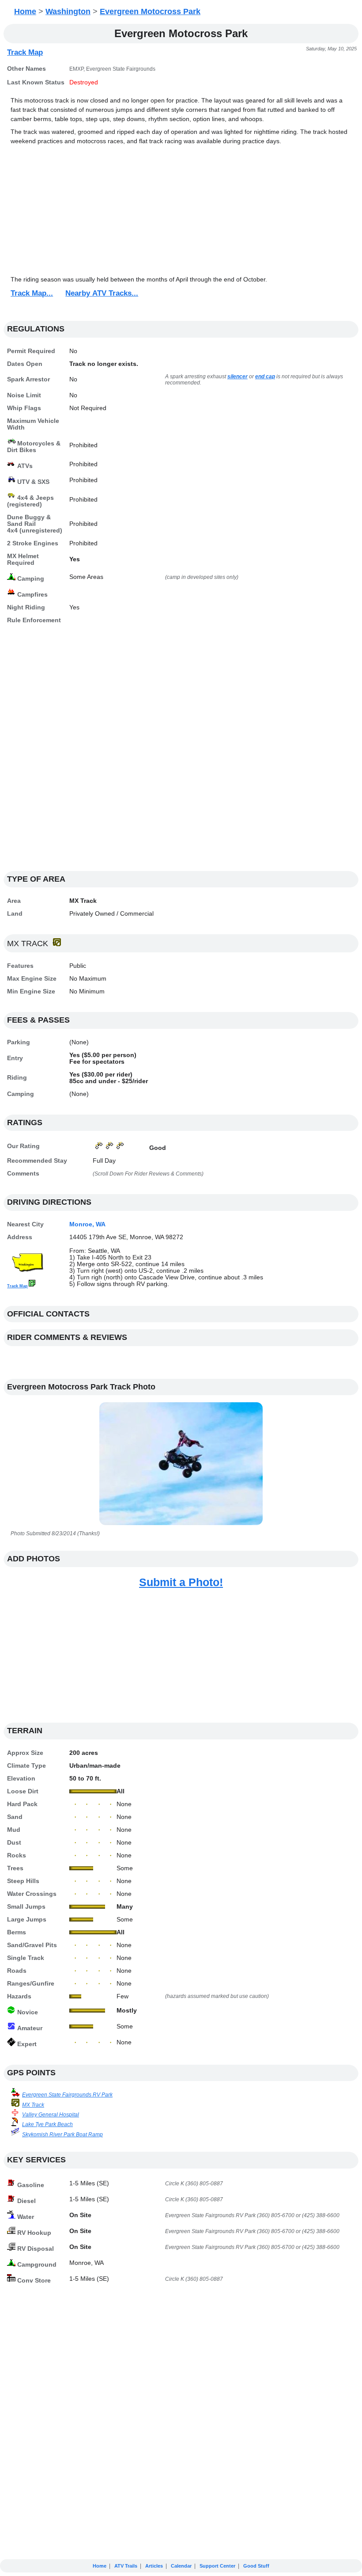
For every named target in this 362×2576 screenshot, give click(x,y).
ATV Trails (126, 2566)
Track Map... (32, 293)
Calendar (181, 2566)
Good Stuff (256, 2566)
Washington (68, 11)
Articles (154, 2566)
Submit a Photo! (181, 1582)
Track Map (25, 52)
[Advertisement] (181, 211)
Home (25, 11)
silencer (238, 377)
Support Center (217, 2566)
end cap (265, 377)
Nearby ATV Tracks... (102, 293)
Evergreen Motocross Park (150, 11)
